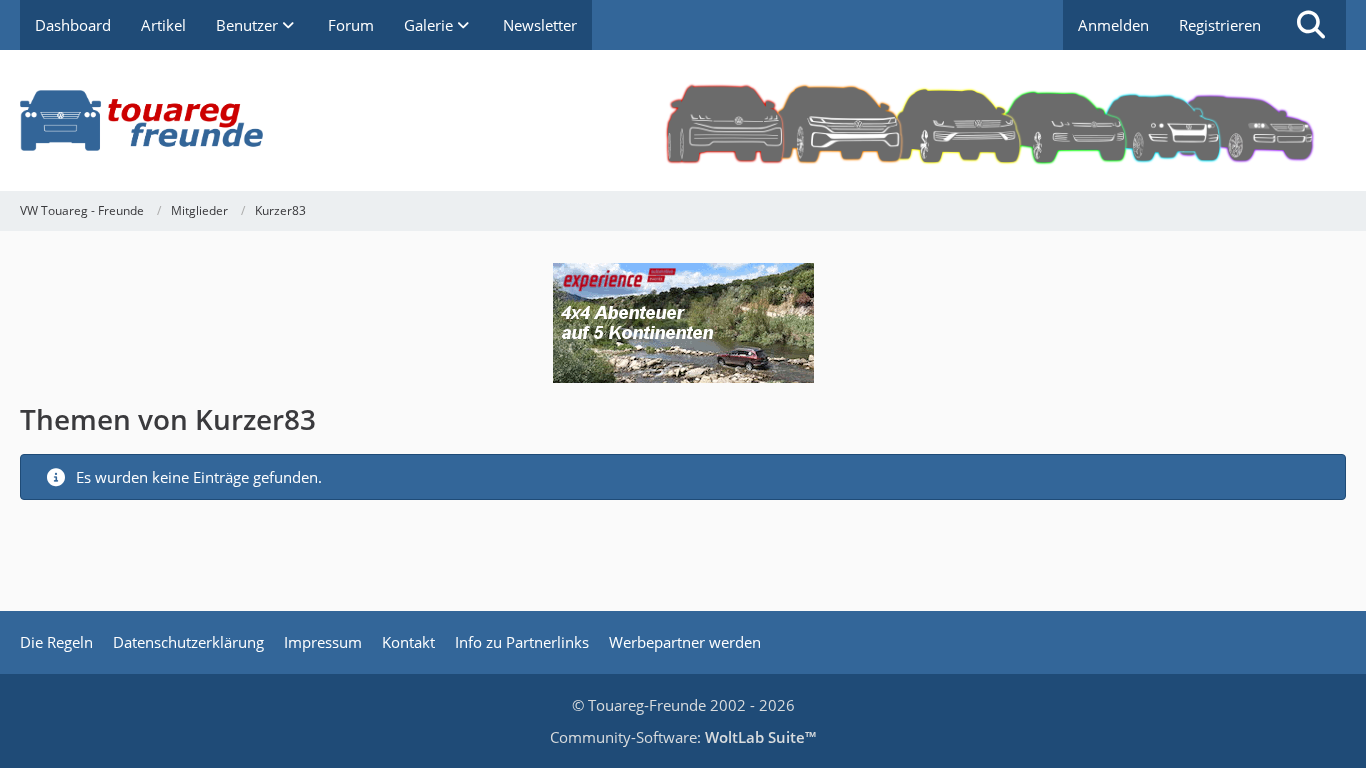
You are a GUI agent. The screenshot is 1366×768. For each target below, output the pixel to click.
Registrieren (1220, 25)
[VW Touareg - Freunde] (683, 120)
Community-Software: (683, 737)
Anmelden (1113, 25)
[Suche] (1311, 25)
